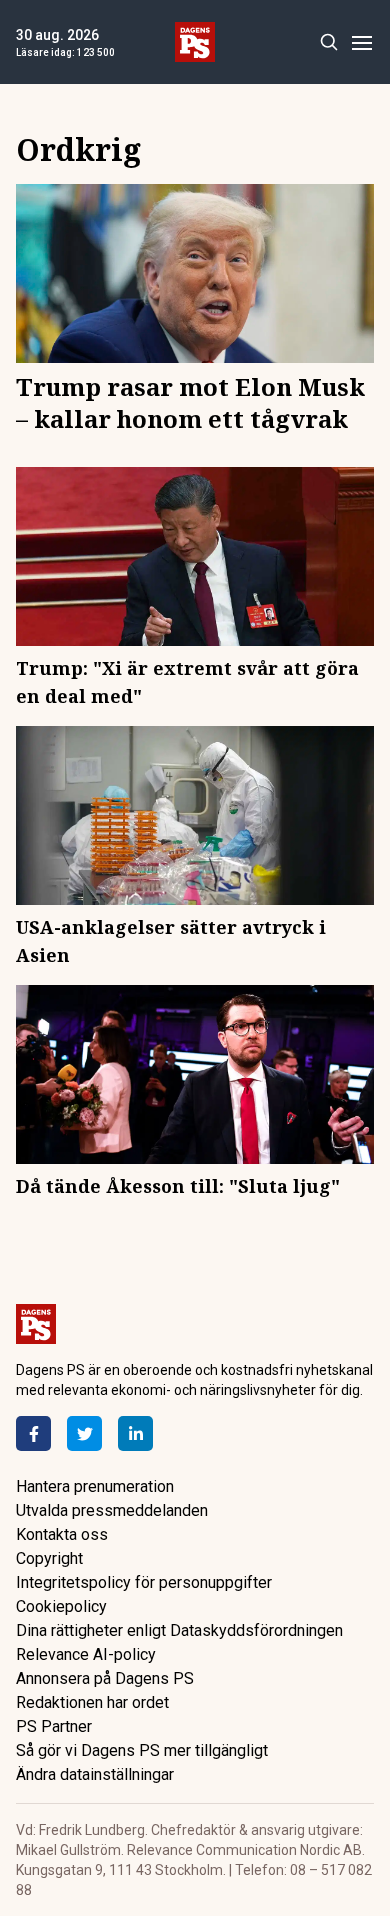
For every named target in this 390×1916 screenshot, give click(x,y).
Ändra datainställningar (95, 1774)
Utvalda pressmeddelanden (112, 1510)
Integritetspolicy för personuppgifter (144, 1582)
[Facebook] (33, 1433)
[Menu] (361, 42)
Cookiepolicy (61, 1606)
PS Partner (54, 1726)
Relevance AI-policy (86, 1654)
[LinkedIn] (135, 1433)
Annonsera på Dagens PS (105, 1678)
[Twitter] (84, 1433)
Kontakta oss (62, 1534)
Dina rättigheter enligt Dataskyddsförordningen (179, 1630)
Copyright (49, 1558)
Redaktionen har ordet (92, 1702)
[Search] (328, 42)
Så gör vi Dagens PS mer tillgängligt (142, 1750)
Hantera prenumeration (95, 1486)
